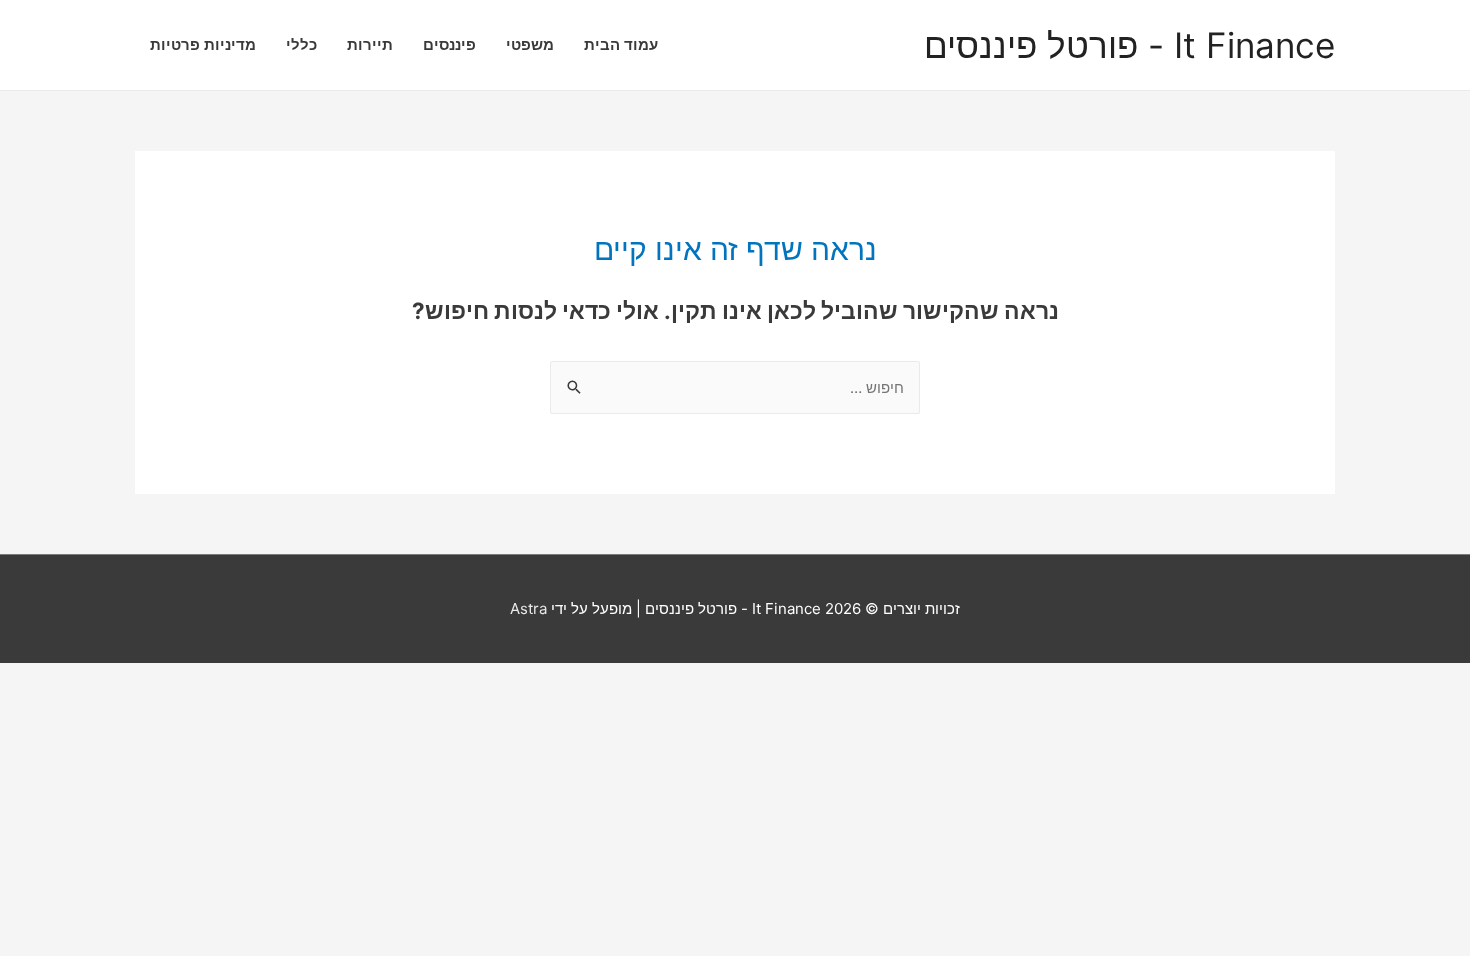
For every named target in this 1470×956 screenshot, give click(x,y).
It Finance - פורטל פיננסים (1129, 45)
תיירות (370, 44)
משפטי (530, 44)
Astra (528, 608)
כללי (301, 44)
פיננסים (449, 44)
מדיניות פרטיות (203, 44)
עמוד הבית (621, 44)
